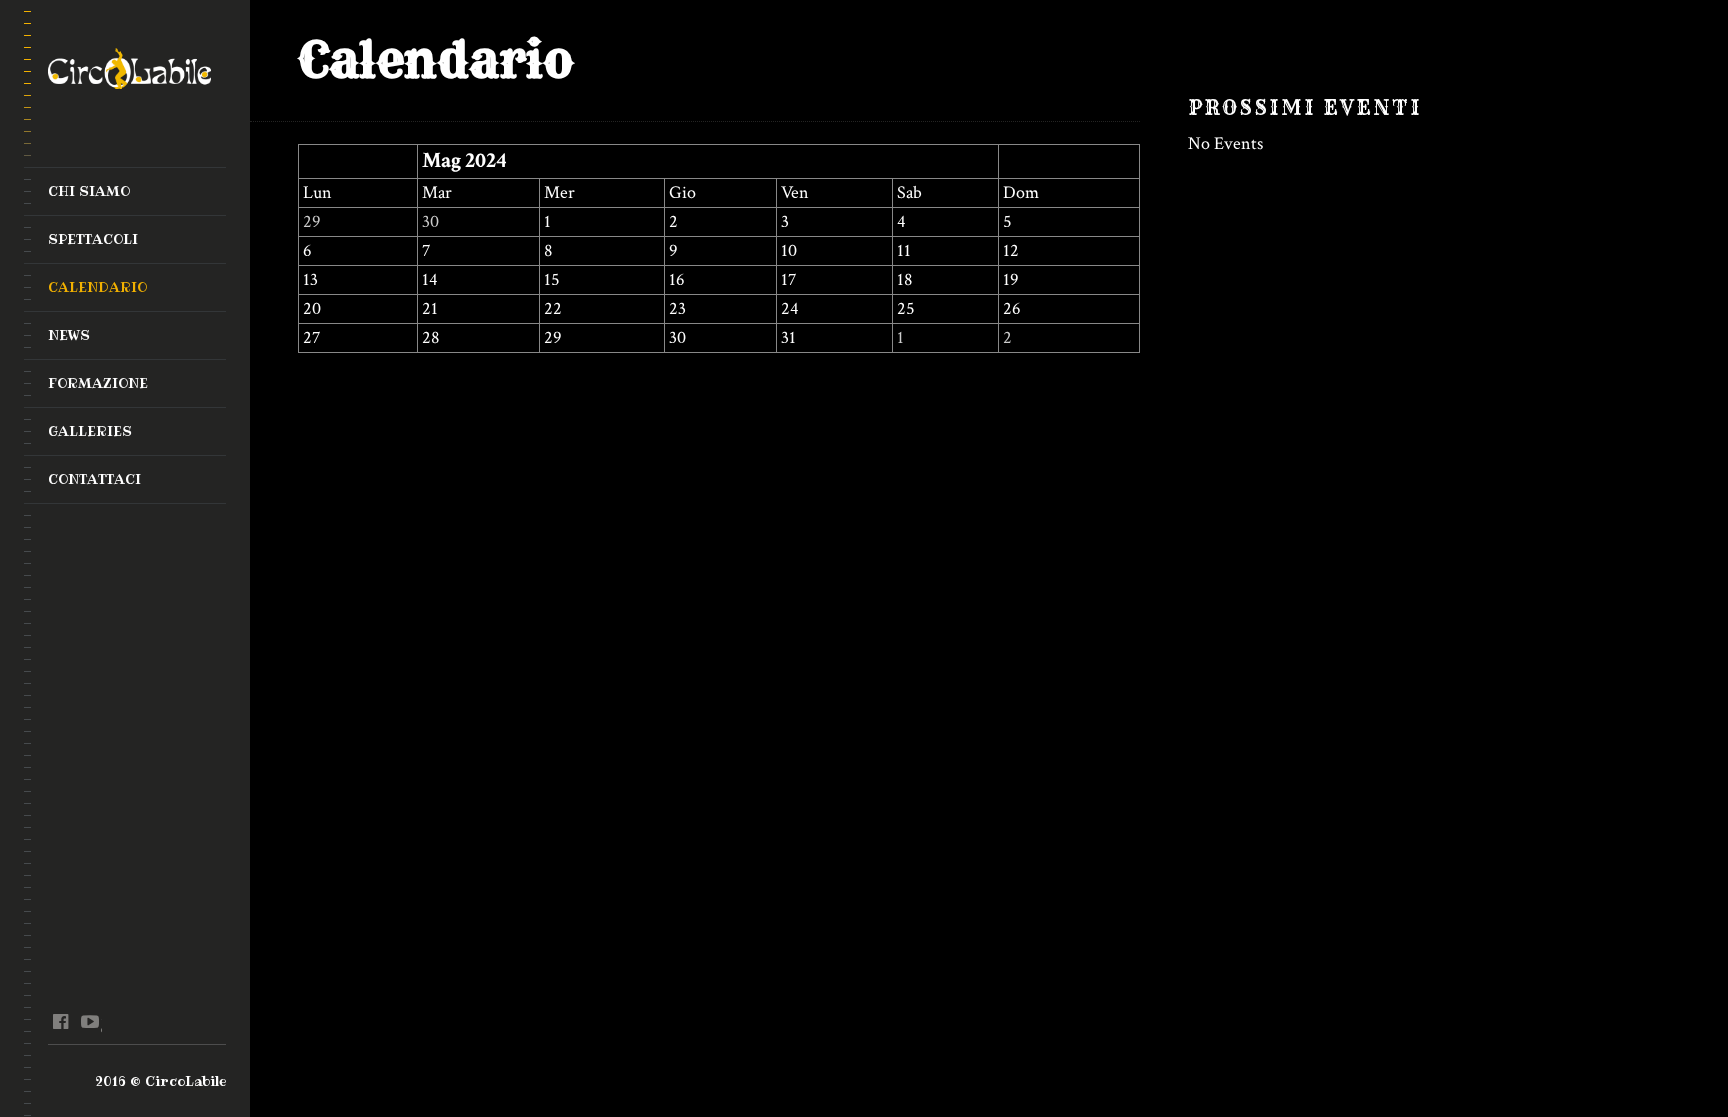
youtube (89, 1022)
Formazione (98, 383)
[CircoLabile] (129, 74)
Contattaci (94, 479)
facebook (60, 1022)
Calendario (97, 287)
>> (1013, 160)
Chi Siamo (89, 191)
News (69, 335)
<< (313, 160)
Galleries (90, 431)
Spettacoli (93, 239)
